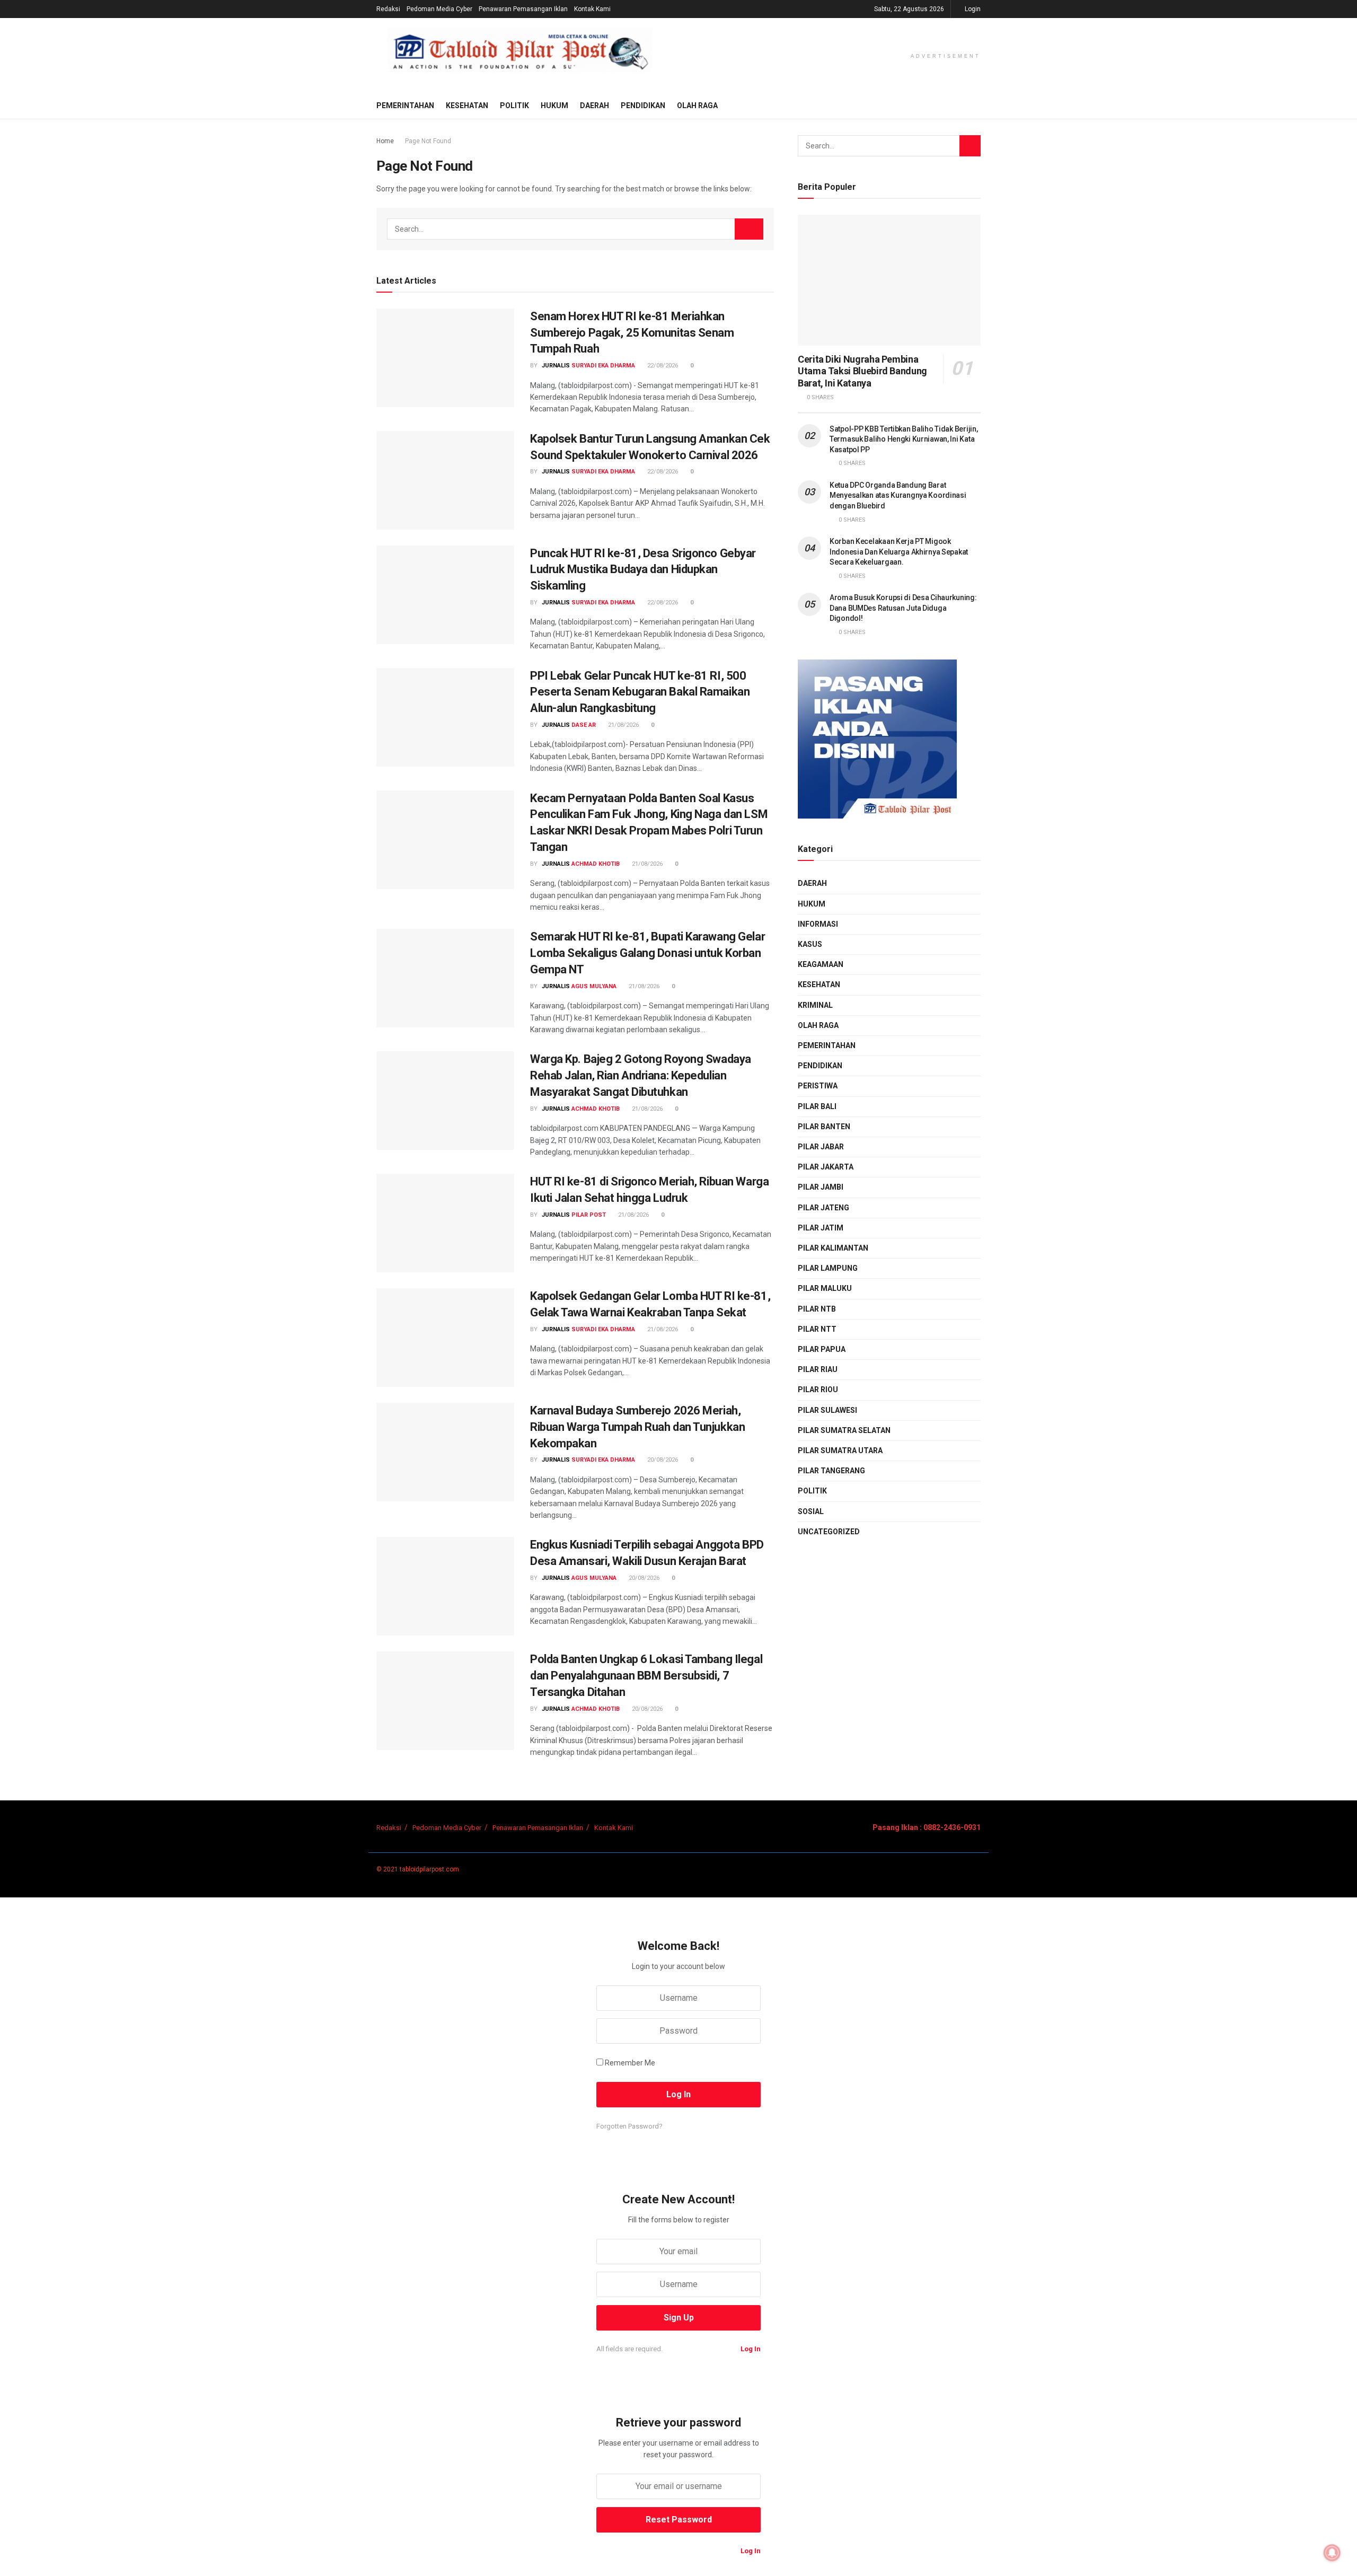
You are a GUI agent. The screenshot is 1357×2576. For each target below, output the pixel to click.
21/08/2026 (623, 725)
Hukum (554, 105)
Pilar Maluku (825, 1288)
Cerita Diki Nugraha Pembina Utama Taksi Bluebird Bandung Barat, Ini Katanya (862, 371)
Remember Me (630, 2063)
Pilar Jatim (821, 1228)
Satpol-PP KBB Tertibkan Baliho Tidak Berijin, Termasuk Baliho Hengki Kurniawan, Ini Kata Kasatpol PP (904, 439)
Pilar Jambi (821, 1187)
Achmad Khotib (596, 864)
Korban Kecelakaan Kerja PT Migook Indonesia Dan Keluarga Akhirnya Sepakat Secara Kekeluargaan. (899, 552)
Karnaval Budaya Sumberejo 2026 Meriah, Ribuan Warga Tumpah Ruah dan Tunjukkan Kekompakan (637, 1427)
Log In (750, 2349)
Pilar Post (589, 1215)
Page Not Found (428, 141)
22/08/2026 (662, 366)
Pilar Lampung (828, 1268)
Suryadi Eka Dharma (603, 366)
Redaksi (388, 9)
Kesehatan (467, 105)
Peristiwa (818, 1086)
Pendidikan (643, 105)
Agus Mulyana (594, 986)
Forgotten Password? (629, 2126)
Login (972, 9)
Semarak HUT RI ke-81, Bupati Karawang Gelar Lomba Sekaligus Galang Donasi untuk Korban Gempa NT (647, 953)
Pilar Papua (822, 1349)
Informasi (818, 924)
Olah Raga (697, 105)
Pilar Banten (824, 1127)
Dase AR (584, 725)
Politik (514, 105)
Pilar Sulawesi (827, 1410)
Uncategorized (829, 1532)
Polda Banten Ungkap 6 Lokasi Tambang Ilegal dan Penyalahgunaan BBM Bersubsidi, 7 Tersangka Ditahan (646, 1676)
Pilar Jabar (821, 1147)
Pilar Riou (818, 1390)
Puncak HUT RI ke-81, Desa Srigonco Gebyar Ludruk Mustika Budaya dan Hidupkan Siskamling (643, 570)
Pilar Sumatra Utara (840, 1450)
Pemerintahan (405, 105)
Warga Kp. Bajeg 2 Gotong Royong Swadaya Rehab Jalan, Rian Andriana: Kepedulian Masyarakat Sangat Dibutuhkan (641, 1075)
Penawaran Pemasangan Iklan (523, 9)
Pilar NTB (817, 1309)
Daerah (594, 105)
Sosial (811, 1511)
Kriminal (815, 1005)
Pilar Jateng (823, 1208)
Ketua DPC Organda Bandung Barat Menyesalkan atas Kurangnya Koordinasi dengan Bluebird (898, 495)
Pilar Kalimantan (833, 1248)
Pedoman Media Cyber (439, 9)
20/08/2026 (662, 1460)
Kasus (810, 944)
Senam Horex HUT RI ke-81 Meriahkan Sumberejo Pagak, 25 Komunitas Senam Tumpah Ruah (632, 333)
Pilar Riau (818, 1369)
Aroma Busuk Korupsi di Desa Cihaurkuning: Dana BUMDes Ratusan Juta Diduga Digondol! (903, 608)
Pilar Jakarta (826, 1167)
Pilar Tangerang (831, 1471)
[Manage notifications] (1332, 2553)
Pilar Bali (817, 1106)
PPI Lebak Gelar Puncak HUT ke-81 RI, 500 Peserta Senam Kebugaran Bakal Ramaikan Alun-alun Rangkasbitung (640, 692)
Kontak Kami (592, 9)
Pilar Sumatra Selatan (844, 1430)
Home (385, 141)
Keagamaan (821, 964)
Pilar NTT (817, 1329)
